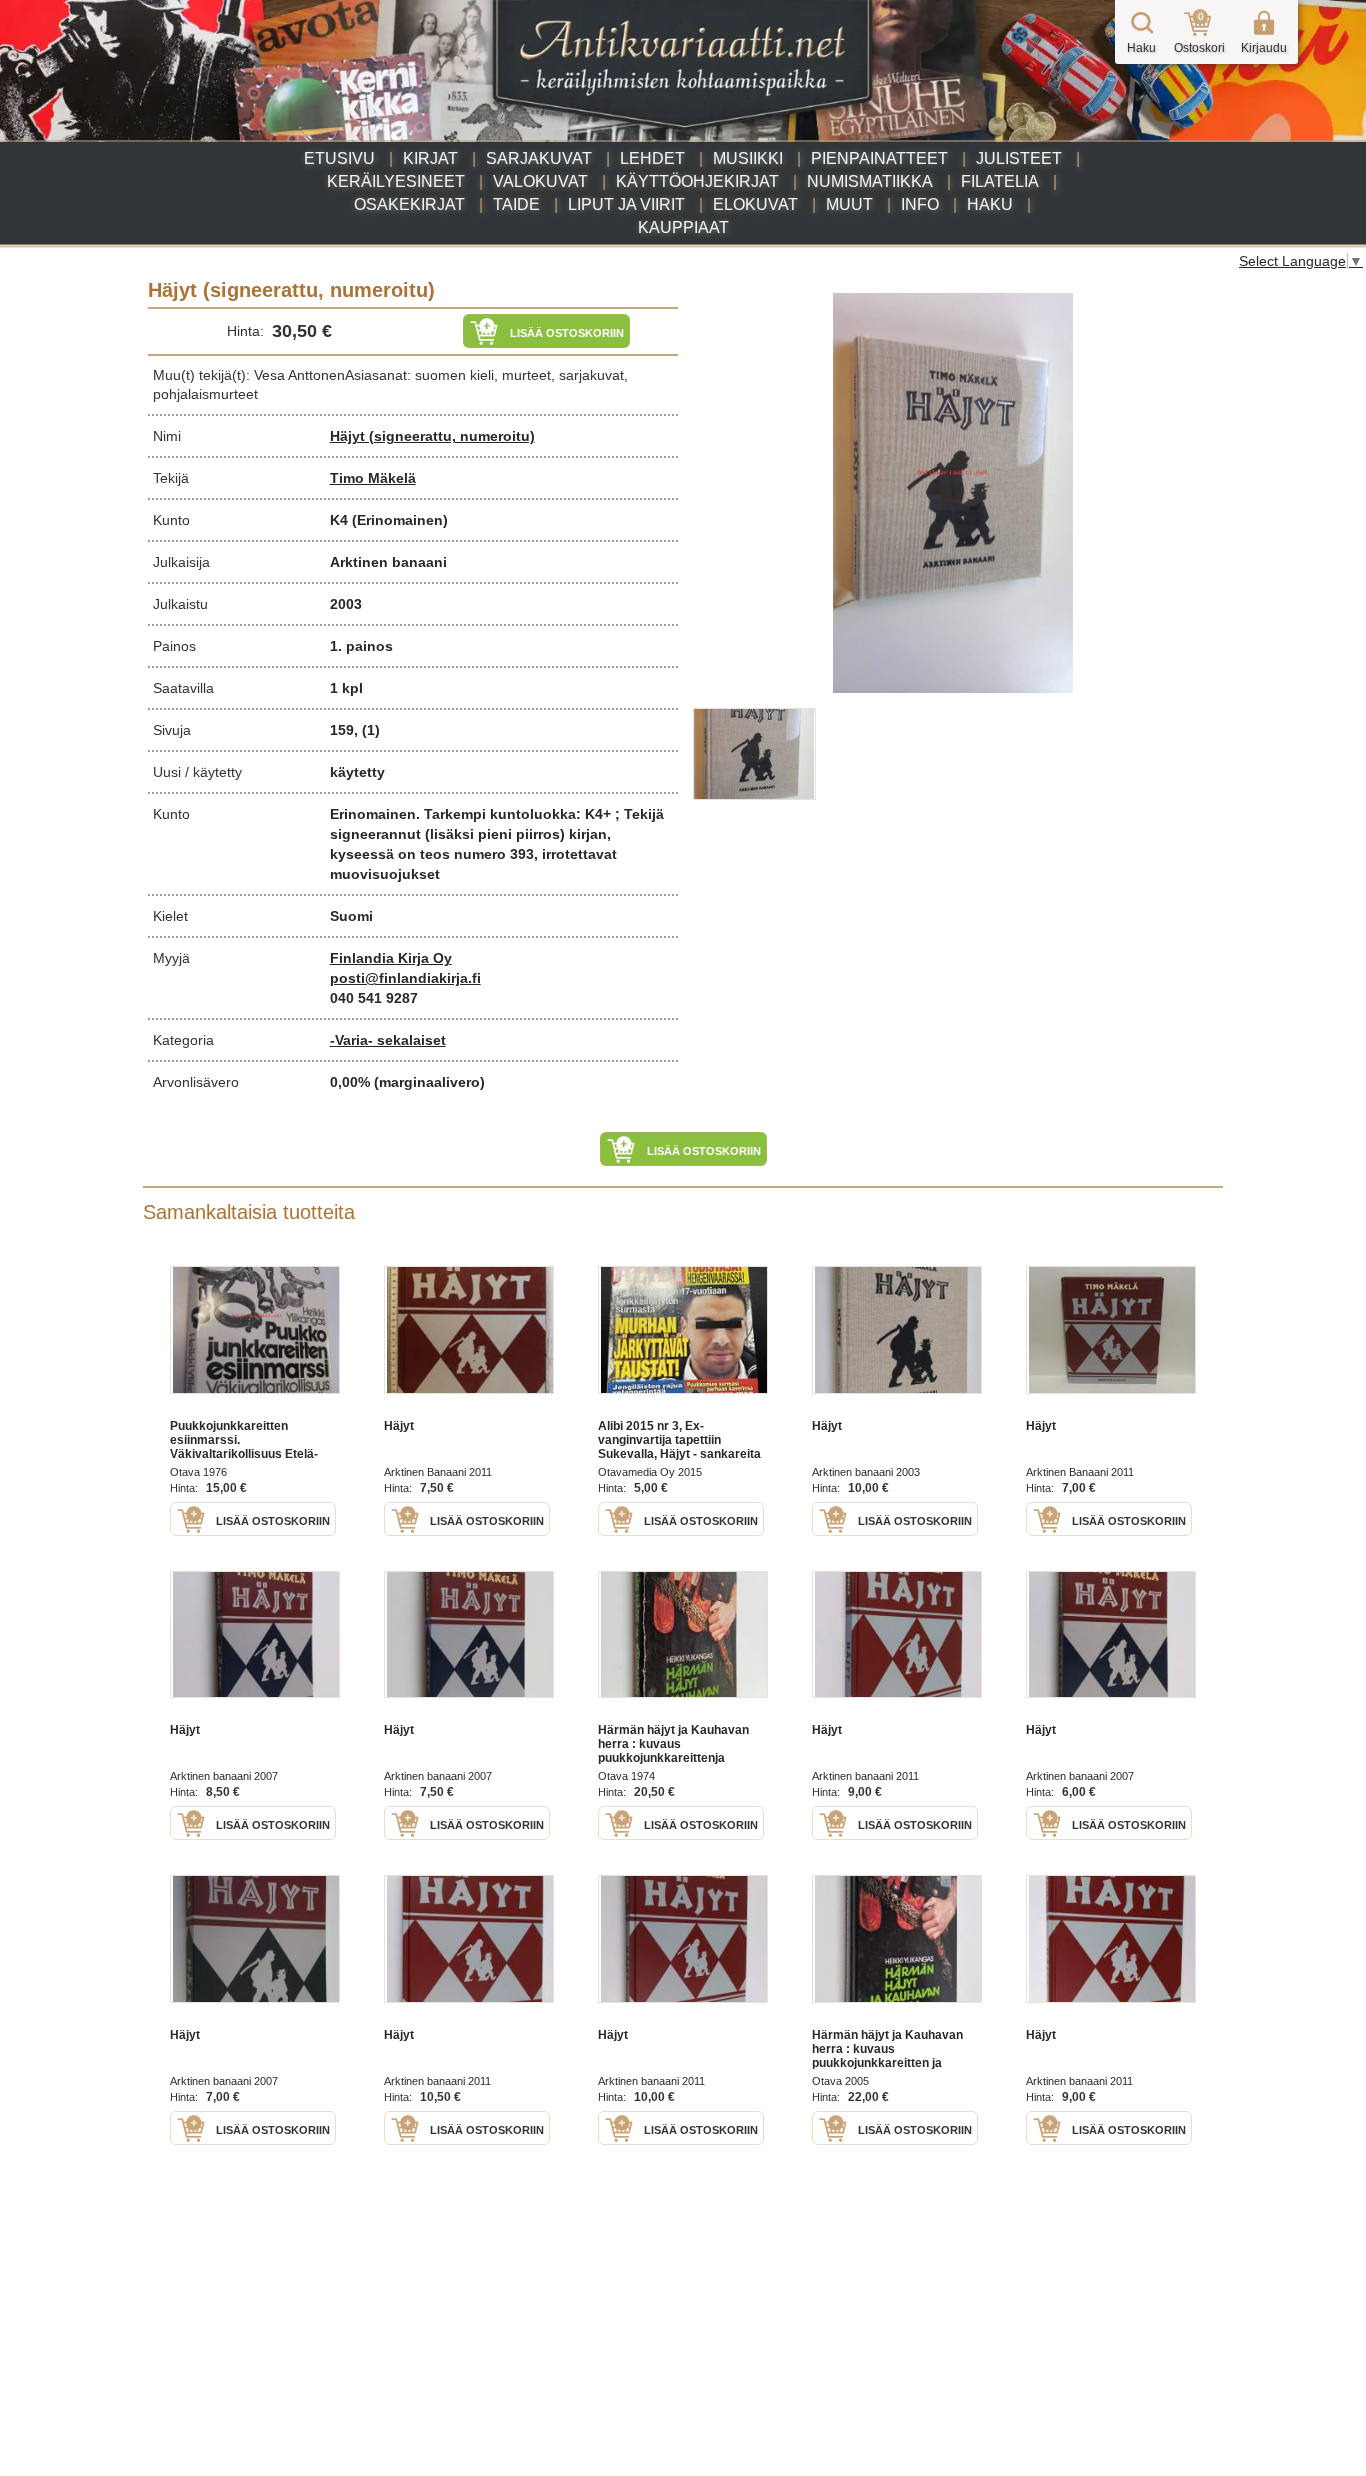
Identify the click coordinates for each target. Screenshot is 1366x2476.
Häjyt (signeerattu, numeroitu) (432, 436)
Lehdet (652, 158)
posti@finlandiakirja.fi (405, 978)
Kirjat (430, 158)
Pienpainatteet (879, 158)
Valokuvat (540, 181)
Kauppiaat (683, 227)
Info (920, 204)
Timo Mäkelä (373, 478)
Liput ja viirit (626, 204)
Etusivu (339, 158)
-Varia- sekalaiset (388, 1040)
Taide (516, 204)
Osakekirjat (409, 204)
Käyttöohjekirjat (697, 181)
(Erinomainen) (400, 520)
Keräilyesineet (396, 181)
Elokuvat (755, 204)
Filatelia (1000, 181)
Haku (990, 204)
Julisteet (1019, 158)
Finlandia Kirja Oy (391, 958)
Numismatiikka (870, 181)
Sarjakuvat (539, 158)
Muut (849, 204)
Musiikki (748, 158)
